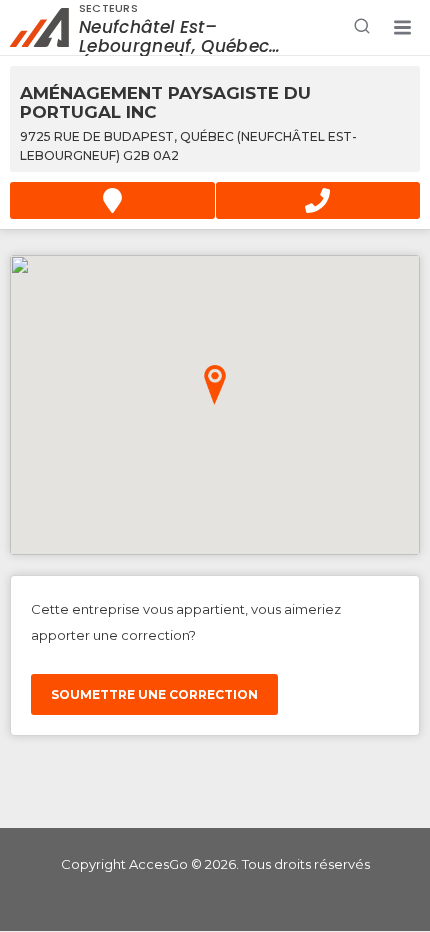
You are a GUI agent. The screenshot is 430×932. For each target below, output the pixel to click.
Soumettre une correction (154, 694)
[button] (402, 28)
